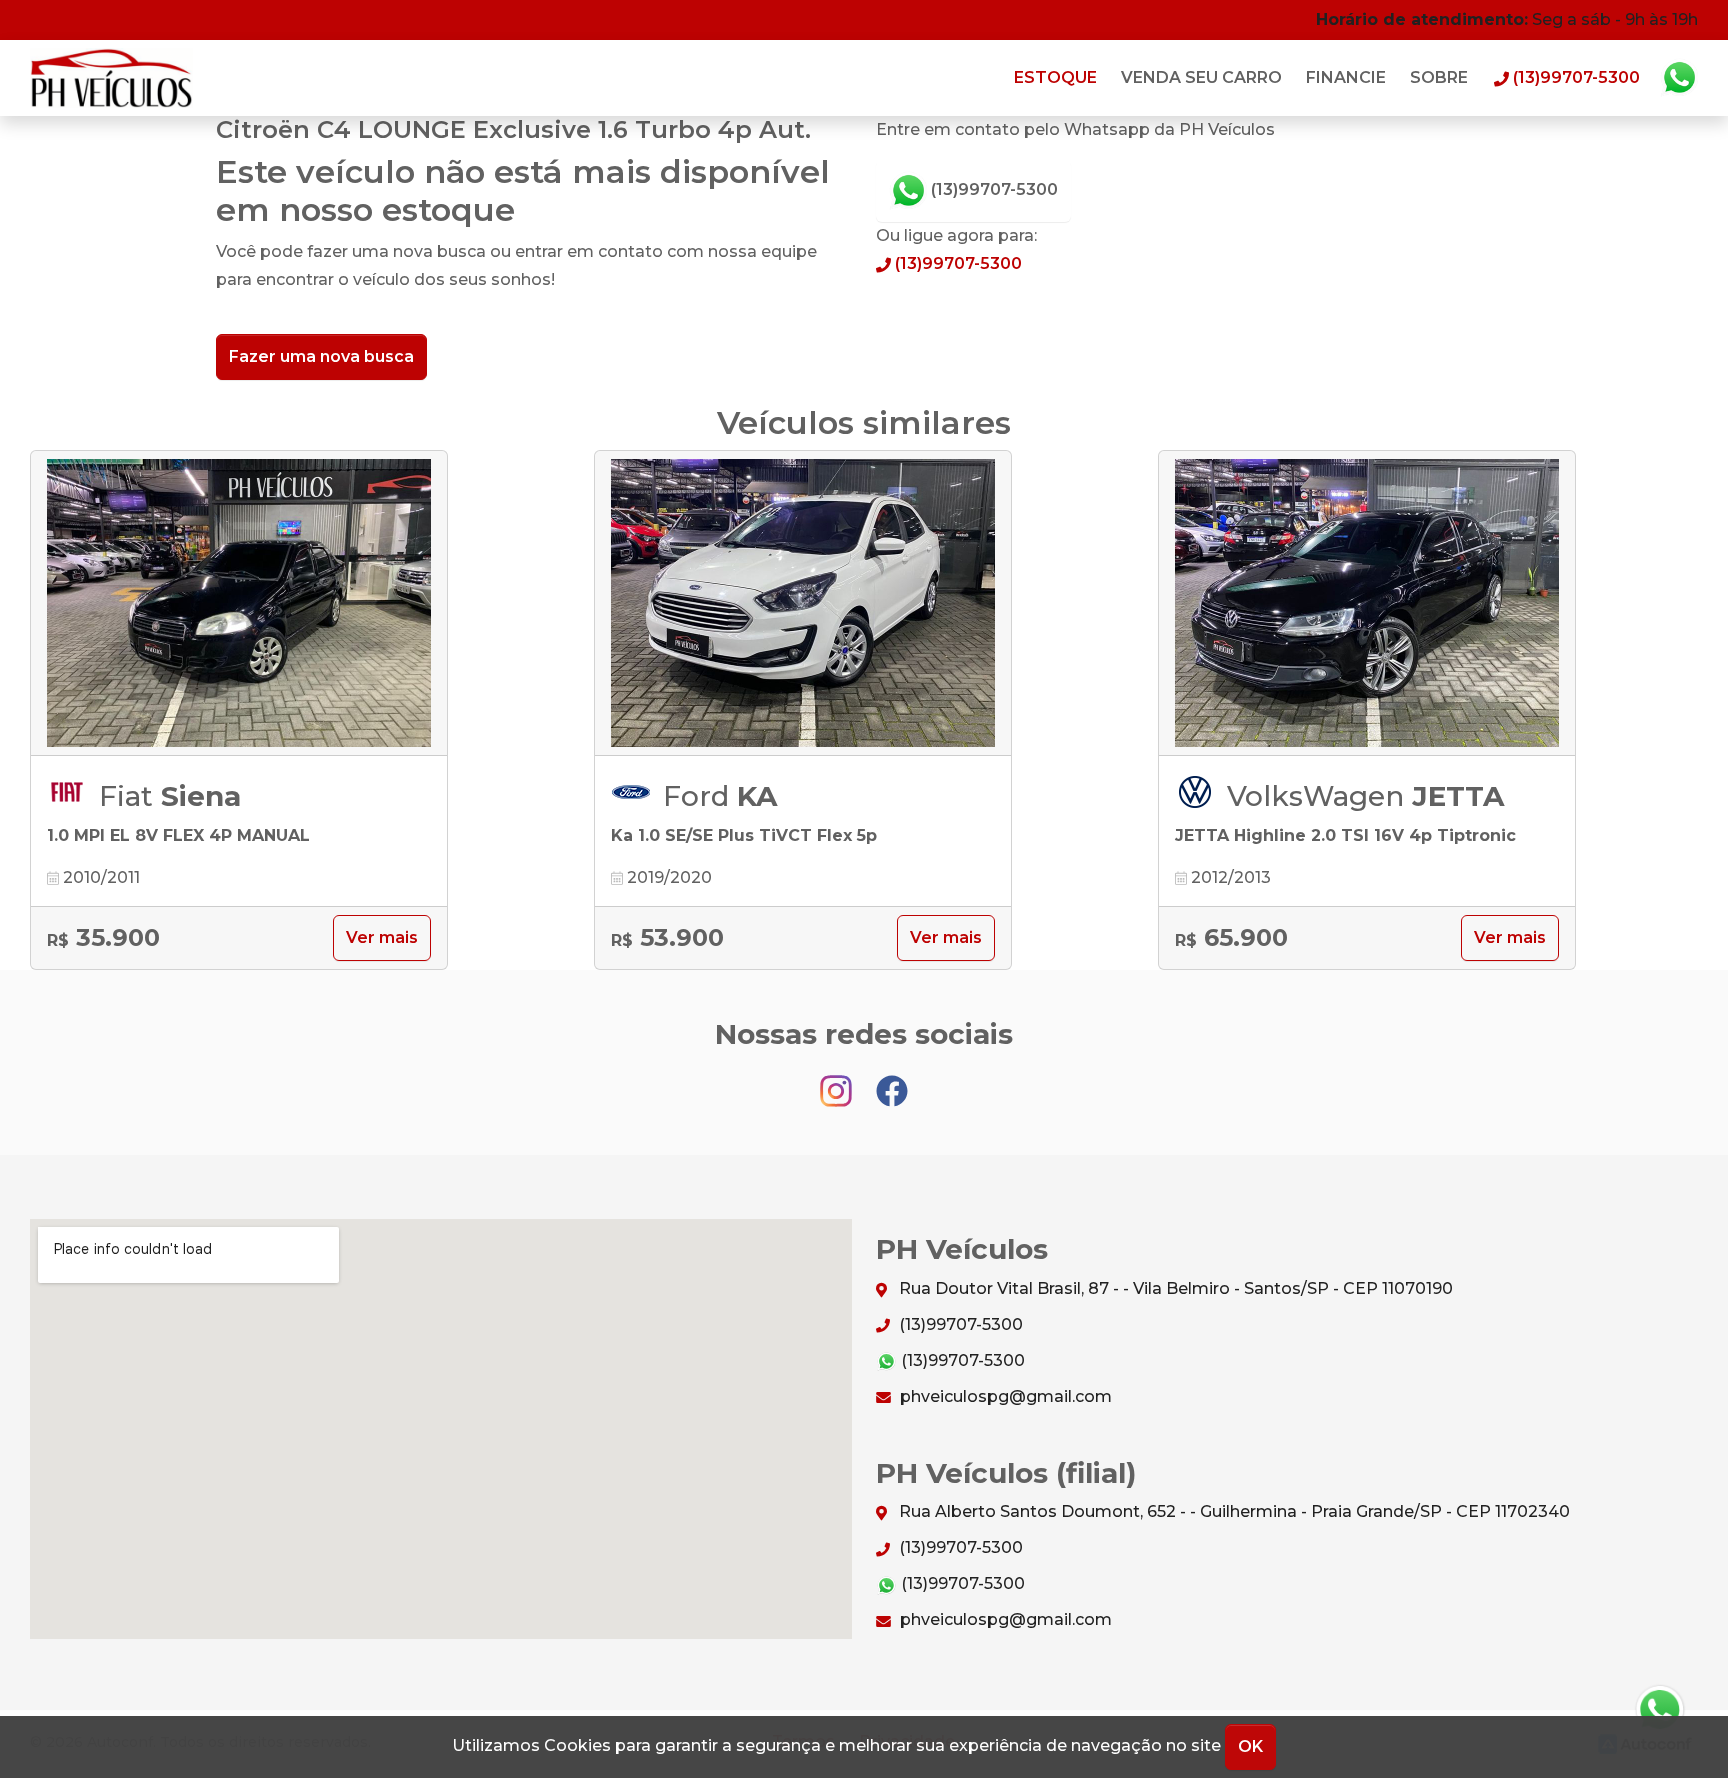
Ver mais (382, 937)
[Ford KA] (803, 603)
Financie (1346, 77)
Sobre (1439, 77)
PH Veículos (112, 78)
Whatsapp (1679, 78)
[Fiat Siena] (239, 603)
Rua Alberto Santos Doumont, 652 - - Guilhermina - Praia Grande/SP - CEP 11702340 (1232, 1511)
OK (1250, 1746)
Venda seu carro (1201, 77)
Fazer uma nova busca (321, 356)
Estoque (1055, 77)
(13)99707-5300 (992, 189)
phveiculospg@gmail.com (1004, 1396)
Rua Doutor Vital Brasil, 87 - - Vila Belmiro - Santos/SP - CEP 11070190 (1174, 1288)
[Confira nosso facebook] (892, 1081)
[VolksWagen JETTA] (1367, 603)
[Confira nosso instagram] (838, 1081)
